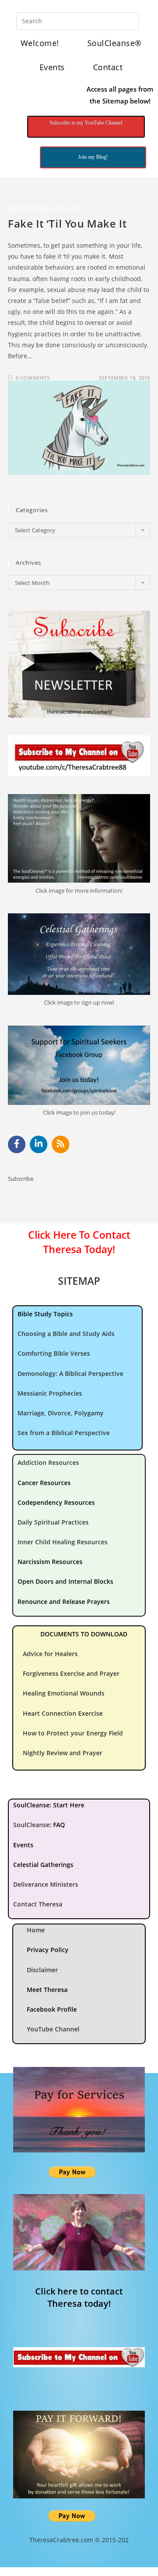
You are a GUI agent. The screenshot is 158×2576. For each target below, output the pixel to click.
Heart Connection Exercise (63, 1713)
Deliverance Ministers (46, 1884)
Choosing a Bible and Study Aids (66, 1334)
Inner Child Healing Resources (63, 1542)
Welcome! (40, 43)
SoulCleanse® (115, 43)
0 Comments (33, 378)
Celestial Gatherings (43, 1865)
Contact (108, 67)
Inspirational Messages (45, 208)
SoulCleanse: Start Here (49, 1805)
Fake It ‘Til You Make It (67, 223)
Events (52, 67)
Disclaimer (42, 1970)
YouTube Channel (53, 2029)
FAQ (59, 1825)
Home (36, 1930)
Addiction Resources (48, 1463)
